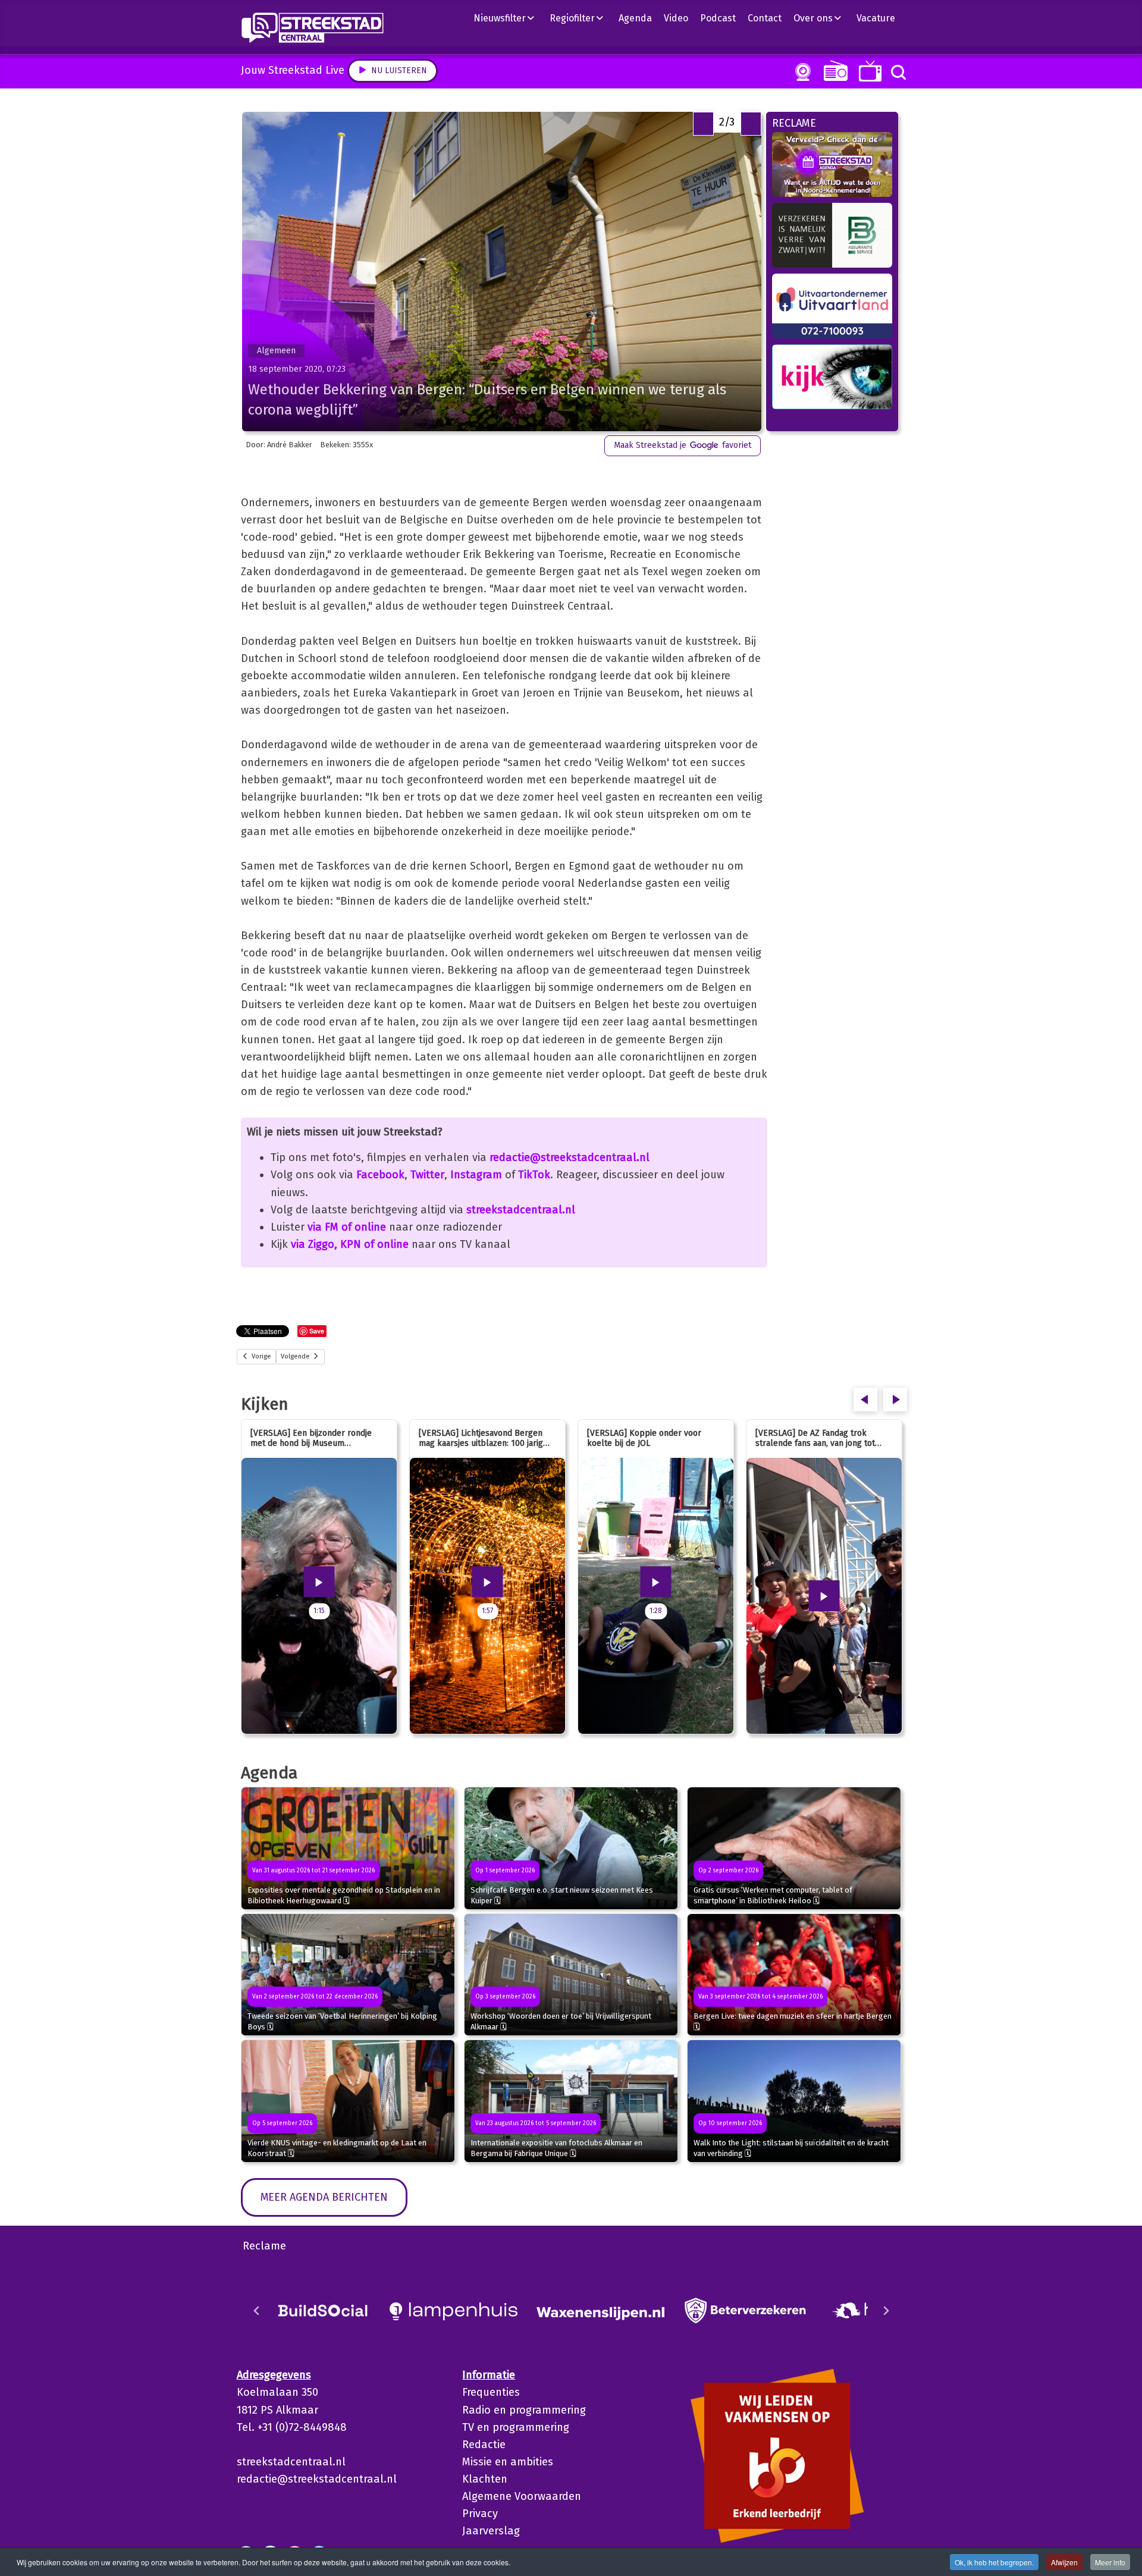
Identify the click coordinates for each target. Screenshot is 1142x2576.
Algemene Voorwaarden (522, 2496)
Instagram (476, 1175)
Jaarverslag (491, 2531)
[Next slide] (886, 2311)
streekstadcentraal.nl (521, 1210)
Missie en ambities (508, 2462)
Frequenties (491, 2392)
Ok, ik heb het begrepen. (994, 2562)
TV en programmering (516, 2427)
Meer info (1110, 2562)
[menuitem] (509, 18)
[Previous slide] (257, 2311)
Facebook (380, 1175)
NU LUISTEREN (833, 70)
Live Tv (868, 71)
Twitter (427, 1175)
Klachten (485, 2479)
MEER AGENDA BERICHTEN (324, 2197)
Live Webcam (801, 72)
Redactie (484, 2445)
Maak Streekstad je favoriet (683, 445)
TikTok (534, 1175)
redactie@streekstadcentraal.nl (570, 1157)
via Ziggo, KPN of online (350, 1244)
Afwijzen (1064, 2562)
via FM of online (347, 1227)
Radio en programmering (524, 2410)
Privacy (480, 2514)
